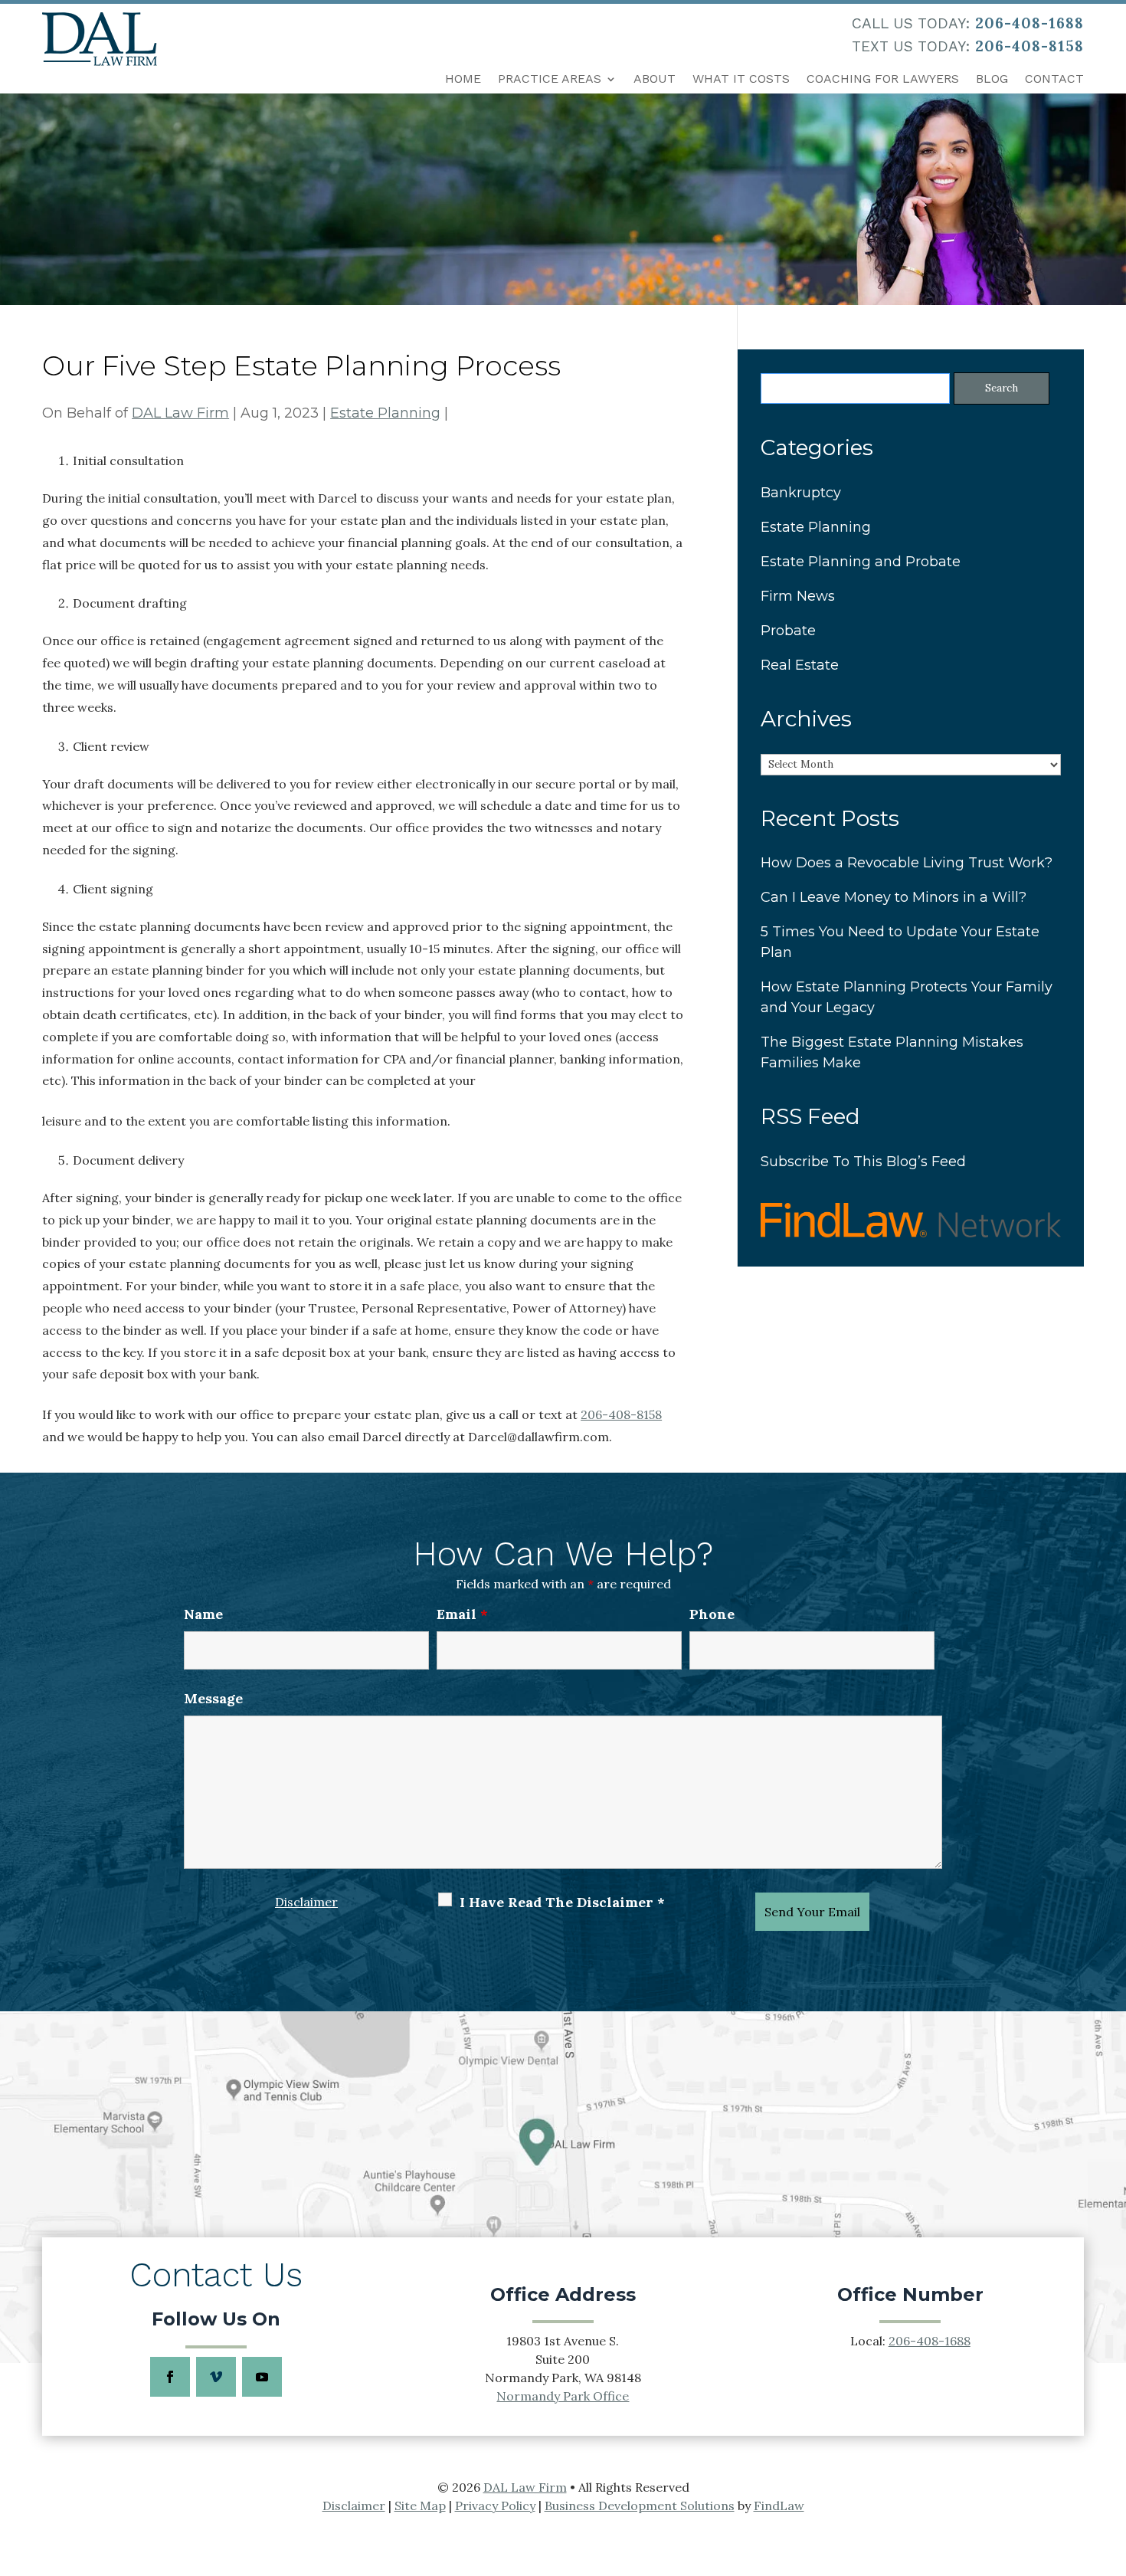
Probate (788, 631)
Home (463, 79)
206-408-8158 (1029, 46)
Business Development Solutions (640, 2506)
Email (462, 1614)
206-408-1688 (1029, 23)
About (655, 79)
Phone (712, 1614)
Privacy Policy (495, 2506)
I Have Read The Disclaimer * (562, 1902)
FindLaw (779, 2506)
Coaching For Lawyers (883, 79)
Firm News (798, 596)
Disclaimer (306, 1902)
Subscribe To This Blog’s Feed (863, 1162)
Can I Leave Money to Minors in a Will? (894, 897)
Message (213, 1698)
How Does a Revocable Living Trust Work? (907, 863)
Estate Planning (385, 413)
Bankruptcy (801, 493)
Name (203, 1614)
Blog (992, 79)
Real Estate (800, 665)
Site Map (420, 2506)
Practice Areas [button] (550, 79)
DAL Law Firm (180, 413)
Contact (1054, 79)
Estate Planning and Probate (861, 562)
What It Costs (741, 79)
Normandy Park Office (563, 2396)
